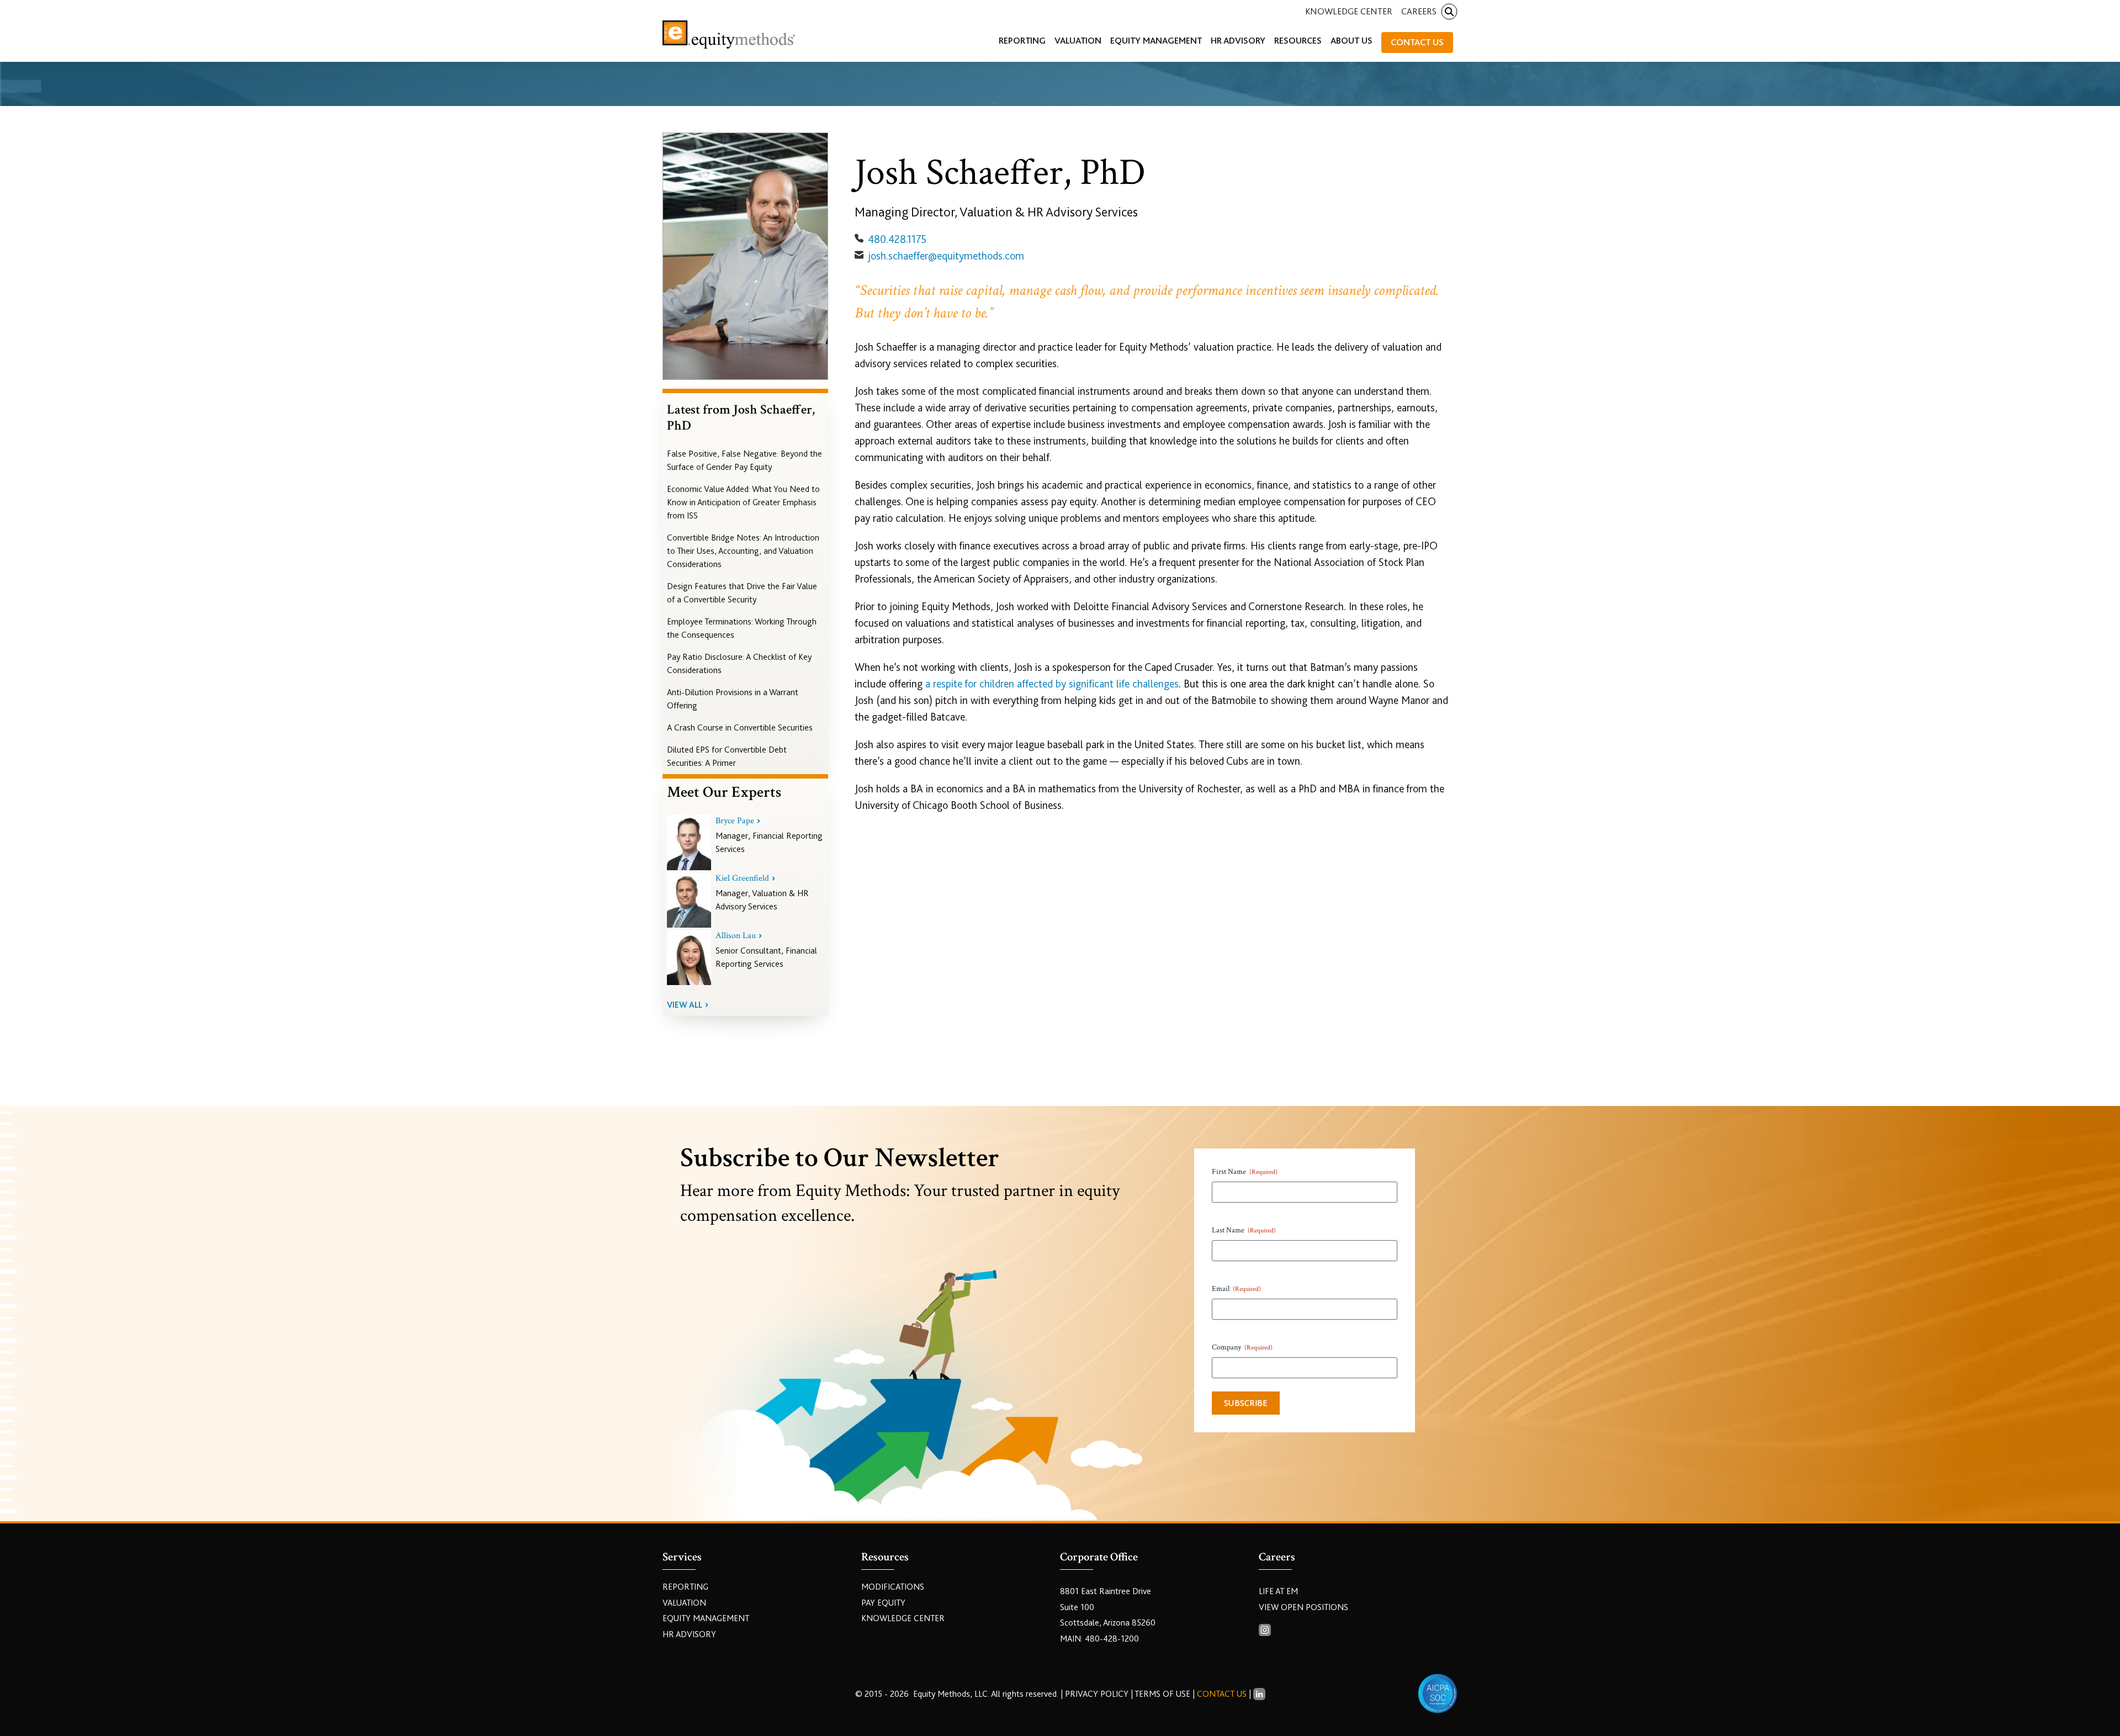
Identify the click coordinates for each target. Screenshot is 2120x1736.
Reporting (685, 1587)
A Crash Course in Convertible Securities (740, 728)
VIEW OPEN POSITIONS (1303, 1607)
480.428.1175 (897, 239)
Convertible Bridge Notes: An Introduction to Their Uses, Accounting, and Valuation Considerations (743, 551)
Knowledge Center (1349, 11)
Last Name (1244, 1230)
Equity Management (706, 1618)
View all (685, 1005)
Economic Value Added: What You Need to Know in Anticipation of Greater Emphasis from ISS (743, 502)
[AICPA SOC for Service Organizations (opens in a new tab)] (1438, 1693)
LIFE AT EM (1278, 1591)
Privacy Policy (1098, 1694)
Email (1236, 1289)
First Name (1245, 1172)
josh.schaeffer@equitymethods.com (946, 256)
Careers (1419, 11)
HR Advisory (689, 1634)
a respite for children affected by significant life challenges (1052, 684)
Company (1242, 1347)
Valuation (684, 1603)
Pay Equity (883, 1603)
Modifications (893, 1587)
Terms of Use (1162, 1694)
